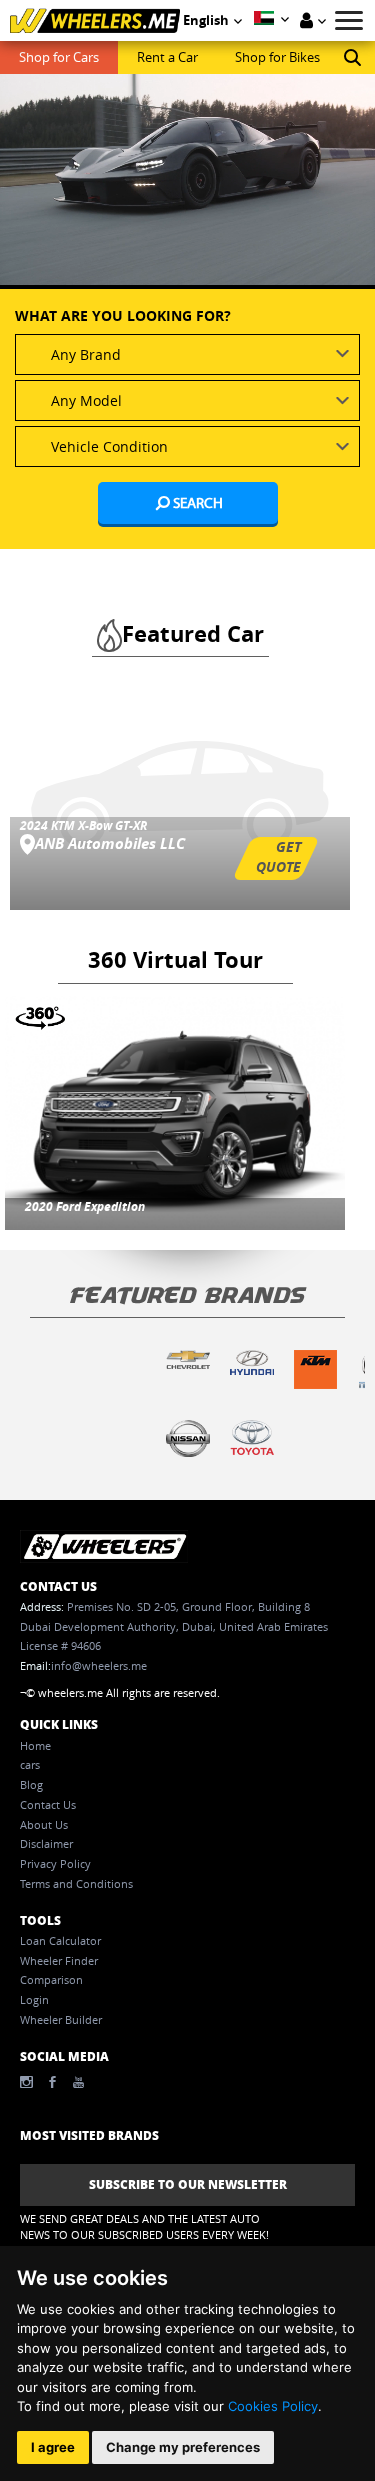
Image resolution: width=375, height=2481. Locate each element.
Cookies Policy (273, 2406)
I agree (53, 2447)
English (206, 20)
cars (30, 1765)
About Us (44, 1825)
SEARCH (196, 502)
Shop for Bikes (277, 57)
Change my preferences (183, 2447)
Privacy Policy (55, 1864)
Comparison (51, 1980)
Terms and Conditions (76, 1884)
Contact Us (48, 1805)
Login (34, 2000)
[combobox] (187, 354)
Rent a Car (167, 57)
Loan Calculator (60, 1941)
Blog (31, 1785)
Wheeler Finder (59, 1961)
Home (35, 1746)
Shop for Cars (59, 57)
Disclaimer (46, 1844)
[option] (187, 189)
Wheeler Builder (61, 2020)
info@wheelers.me (99, 1666)
